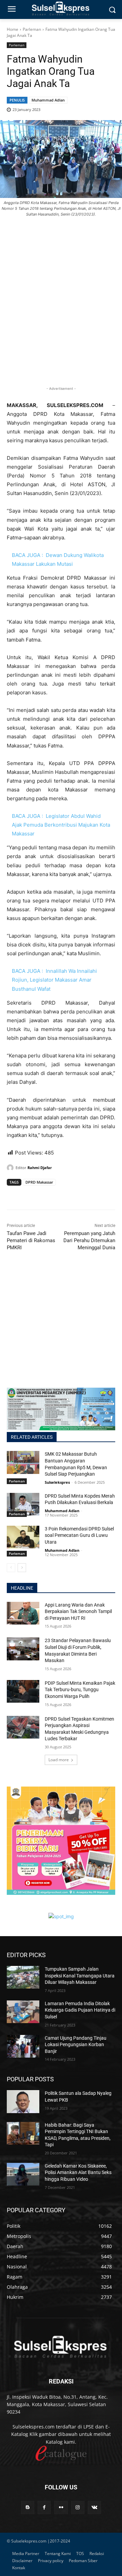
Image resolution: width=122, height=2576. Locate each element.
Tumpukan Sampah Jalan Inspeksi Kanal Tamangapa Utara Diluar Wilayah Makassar (80, 1976)
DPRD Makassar (39, 1182)
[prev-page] (11, 1568)
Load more (59, 1760)
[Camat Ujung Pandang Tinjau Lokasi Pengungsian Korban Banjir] (23, 2046)
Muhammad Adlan (48, 100)
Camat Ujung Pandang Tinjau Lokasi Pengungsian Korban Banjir (76, 2045)
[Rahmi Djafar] (11, 1168)
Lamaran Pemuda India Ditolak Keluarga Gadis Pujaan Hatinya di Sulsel (80, 2010)
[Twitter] (29, 1195)
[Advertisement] (61, 313)
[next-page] (22, 1568)
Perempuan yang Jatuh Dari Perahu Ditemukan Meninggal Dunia (89, 1240)
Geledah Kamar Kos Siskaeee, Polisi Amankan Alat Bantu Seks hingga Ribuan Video (78, 2172)
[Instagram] (78, 2507)
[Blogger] (28, 2507)
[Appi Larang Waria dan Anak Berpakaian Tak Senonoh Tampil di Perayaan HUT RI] (23, 1613)
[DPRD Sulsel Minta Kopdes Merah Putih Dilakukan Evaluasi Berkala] (23, 1504)
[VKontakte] (94, 2507)
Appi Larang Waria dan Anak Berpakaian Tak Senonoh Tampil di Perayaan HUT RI (78, 1611)
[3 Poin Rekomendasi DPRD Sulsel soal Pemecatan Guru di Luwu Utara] (23, 1537)
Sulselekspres (57, 1482)
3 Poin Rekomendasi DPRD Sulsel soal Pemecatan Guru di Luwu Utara (79, 1535)
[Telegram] (60, 1195)
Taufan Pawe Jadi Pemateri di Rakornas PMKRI (31, 1240)
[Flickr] (61, 2507)
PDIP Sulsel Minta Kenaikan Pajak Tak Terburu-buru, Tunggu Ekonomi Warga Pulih (80, 1690)
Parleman (32, 29)
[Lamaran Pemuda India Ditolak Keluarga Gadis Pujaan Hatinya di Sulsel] (23, 2012)
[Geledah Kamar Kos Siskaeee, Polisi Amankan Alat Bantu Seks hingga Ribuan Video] (23, 2174)
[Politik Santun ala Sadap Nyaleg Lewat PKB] (23, 2101)
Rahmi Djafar (40, 1168)
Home (13, 29)
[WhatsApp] (45, 1195)
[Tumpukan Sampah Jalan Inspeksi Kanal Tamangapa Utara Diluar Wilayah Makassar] (23, 1977)
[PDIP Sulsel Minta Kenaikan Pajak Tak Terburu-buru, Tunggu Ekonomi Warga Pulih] (23, 1691)
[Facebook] (14, 1195)
